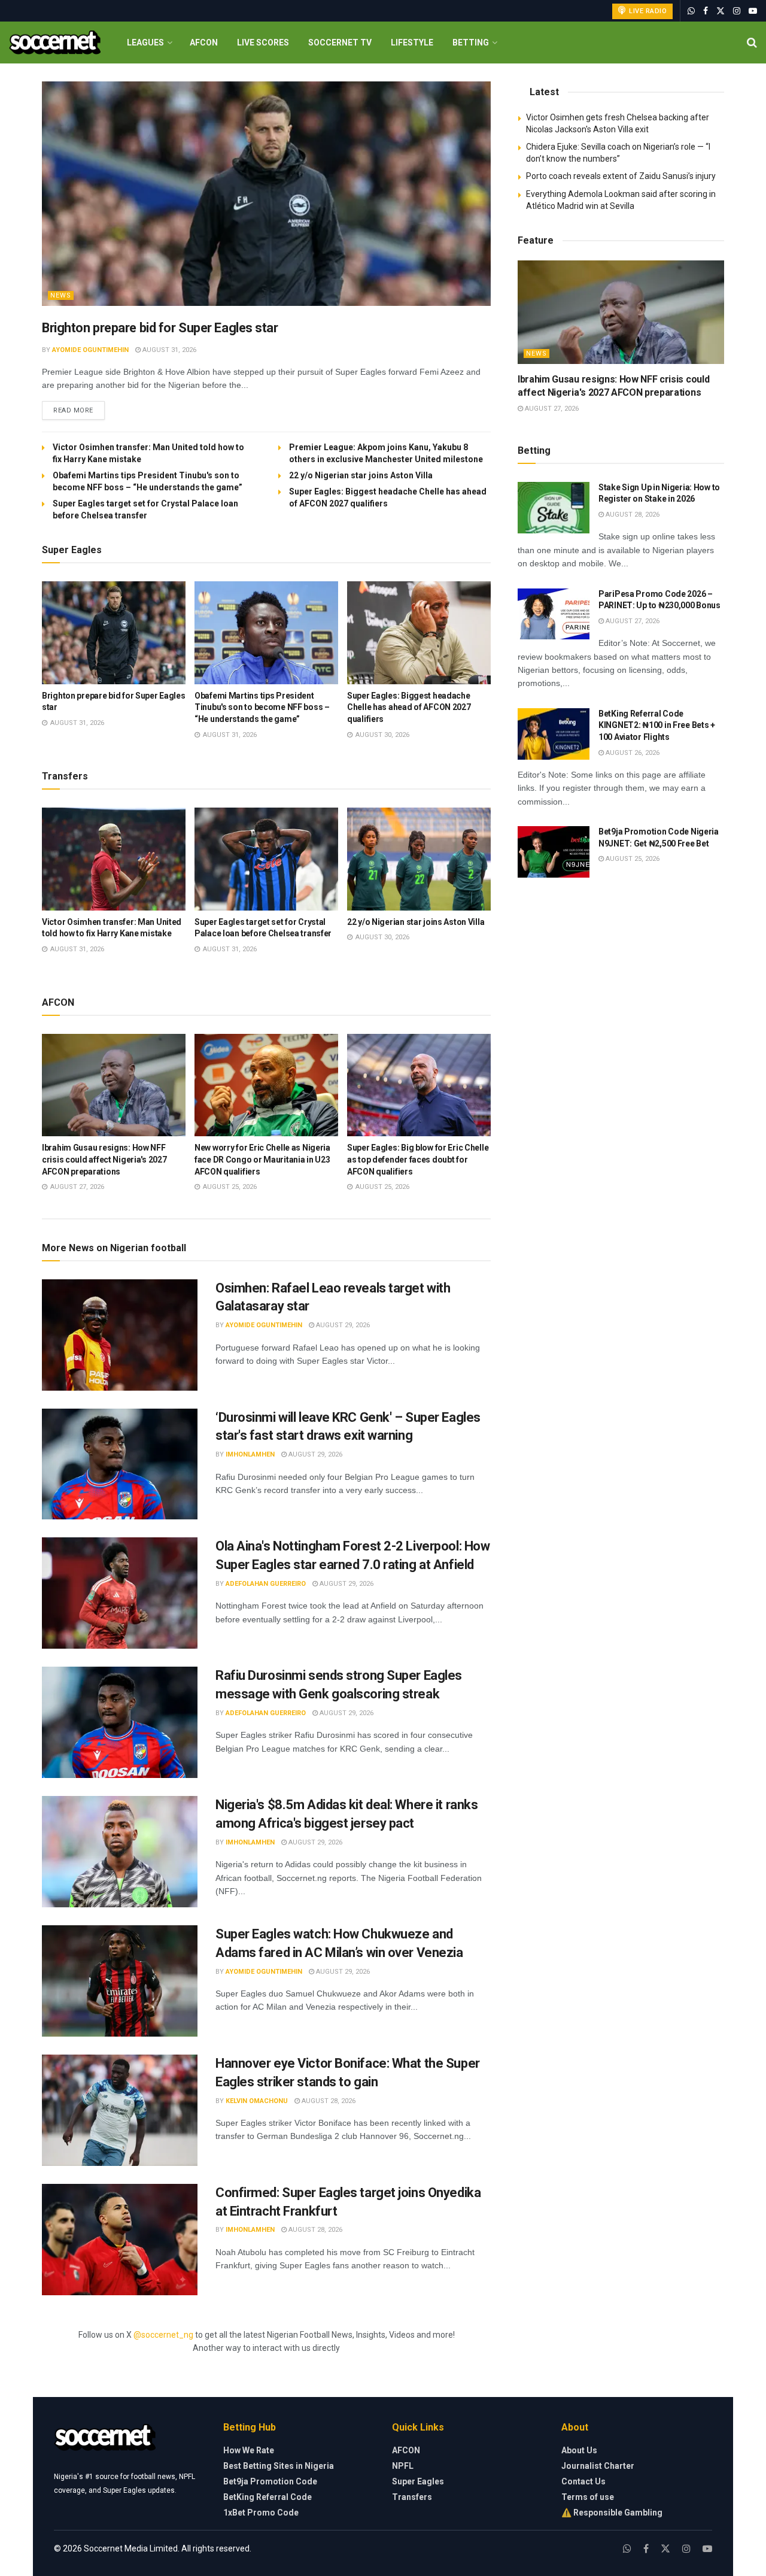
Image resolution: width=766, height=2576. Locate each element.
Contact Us (583, 2481)
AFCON (204, 43)
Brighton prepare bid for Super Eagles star (160, 328)
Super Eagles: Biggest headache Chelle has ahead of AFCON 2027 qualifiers (409, 707)
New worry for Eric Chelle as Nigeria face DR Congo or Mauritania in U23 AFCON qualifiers (262, 1159)
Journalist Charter (598, 2466)
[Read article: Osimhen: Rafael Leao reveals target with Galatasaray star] (120, 1335)
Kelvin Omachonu (257, 2101)
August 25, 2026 (632, 859)
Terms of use (588, 2497)
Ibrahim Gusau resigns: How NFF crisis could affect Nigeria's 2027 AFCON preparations (104, 1159)
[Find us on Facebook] (706, 11)
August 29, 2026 (342, 1325)
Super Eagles (418, 2481)
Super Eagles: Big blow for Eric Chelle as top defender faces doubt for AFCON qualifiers (418, 1159)
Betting (471, 43)
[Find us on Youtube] (753, 11)
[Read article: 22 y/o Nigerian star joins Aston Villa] (419, 859)
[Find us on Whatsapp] (691, 11)
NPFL (403, 2466)
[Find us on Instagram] (737, 11)
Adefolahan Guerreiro (266, 1584)
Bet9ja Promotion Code (270, 2481)
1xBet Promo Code (261, 2513)
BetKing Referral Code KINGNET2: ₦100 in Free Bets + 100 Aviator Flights (657, 725)
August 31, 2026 (168, 350)
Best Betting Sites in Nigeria (279, 2466)
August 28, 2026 (328, 2101)
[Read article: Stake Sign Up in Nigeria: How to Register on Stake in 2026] (554, 508)
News (61, 295)
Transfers (412, 2497)
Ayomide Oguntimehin (90, 350)
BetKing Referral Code (268, 2497)
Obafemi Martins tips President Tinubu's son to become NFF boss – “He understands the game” (262, 707)
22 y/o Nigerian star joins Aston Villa (362, 475)
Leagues (145, 43)
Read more (79, 410)
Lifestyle (412, 43)
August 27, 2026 (551, 409)
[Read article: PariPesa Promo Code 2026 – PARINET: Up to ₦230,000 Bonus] (554, 614)
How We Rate (249, 2450)
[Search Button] (752, 43)
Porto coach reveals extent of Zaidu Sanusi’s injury (621, 176)
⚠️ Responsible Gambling (612, 2513)
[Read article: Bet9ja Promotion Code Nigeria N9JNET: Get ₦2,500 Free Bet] (554, 852)
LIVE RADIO (647, 11)
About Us (579, 2450)
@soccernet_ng (163, 2335)
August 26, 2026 (632, 753)
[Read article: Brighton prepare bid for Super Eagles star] (266, 194)
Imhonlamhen (250, 1454)
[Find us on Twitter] (721, 11)
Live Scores (263, 43)
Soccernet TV (340, 43)
